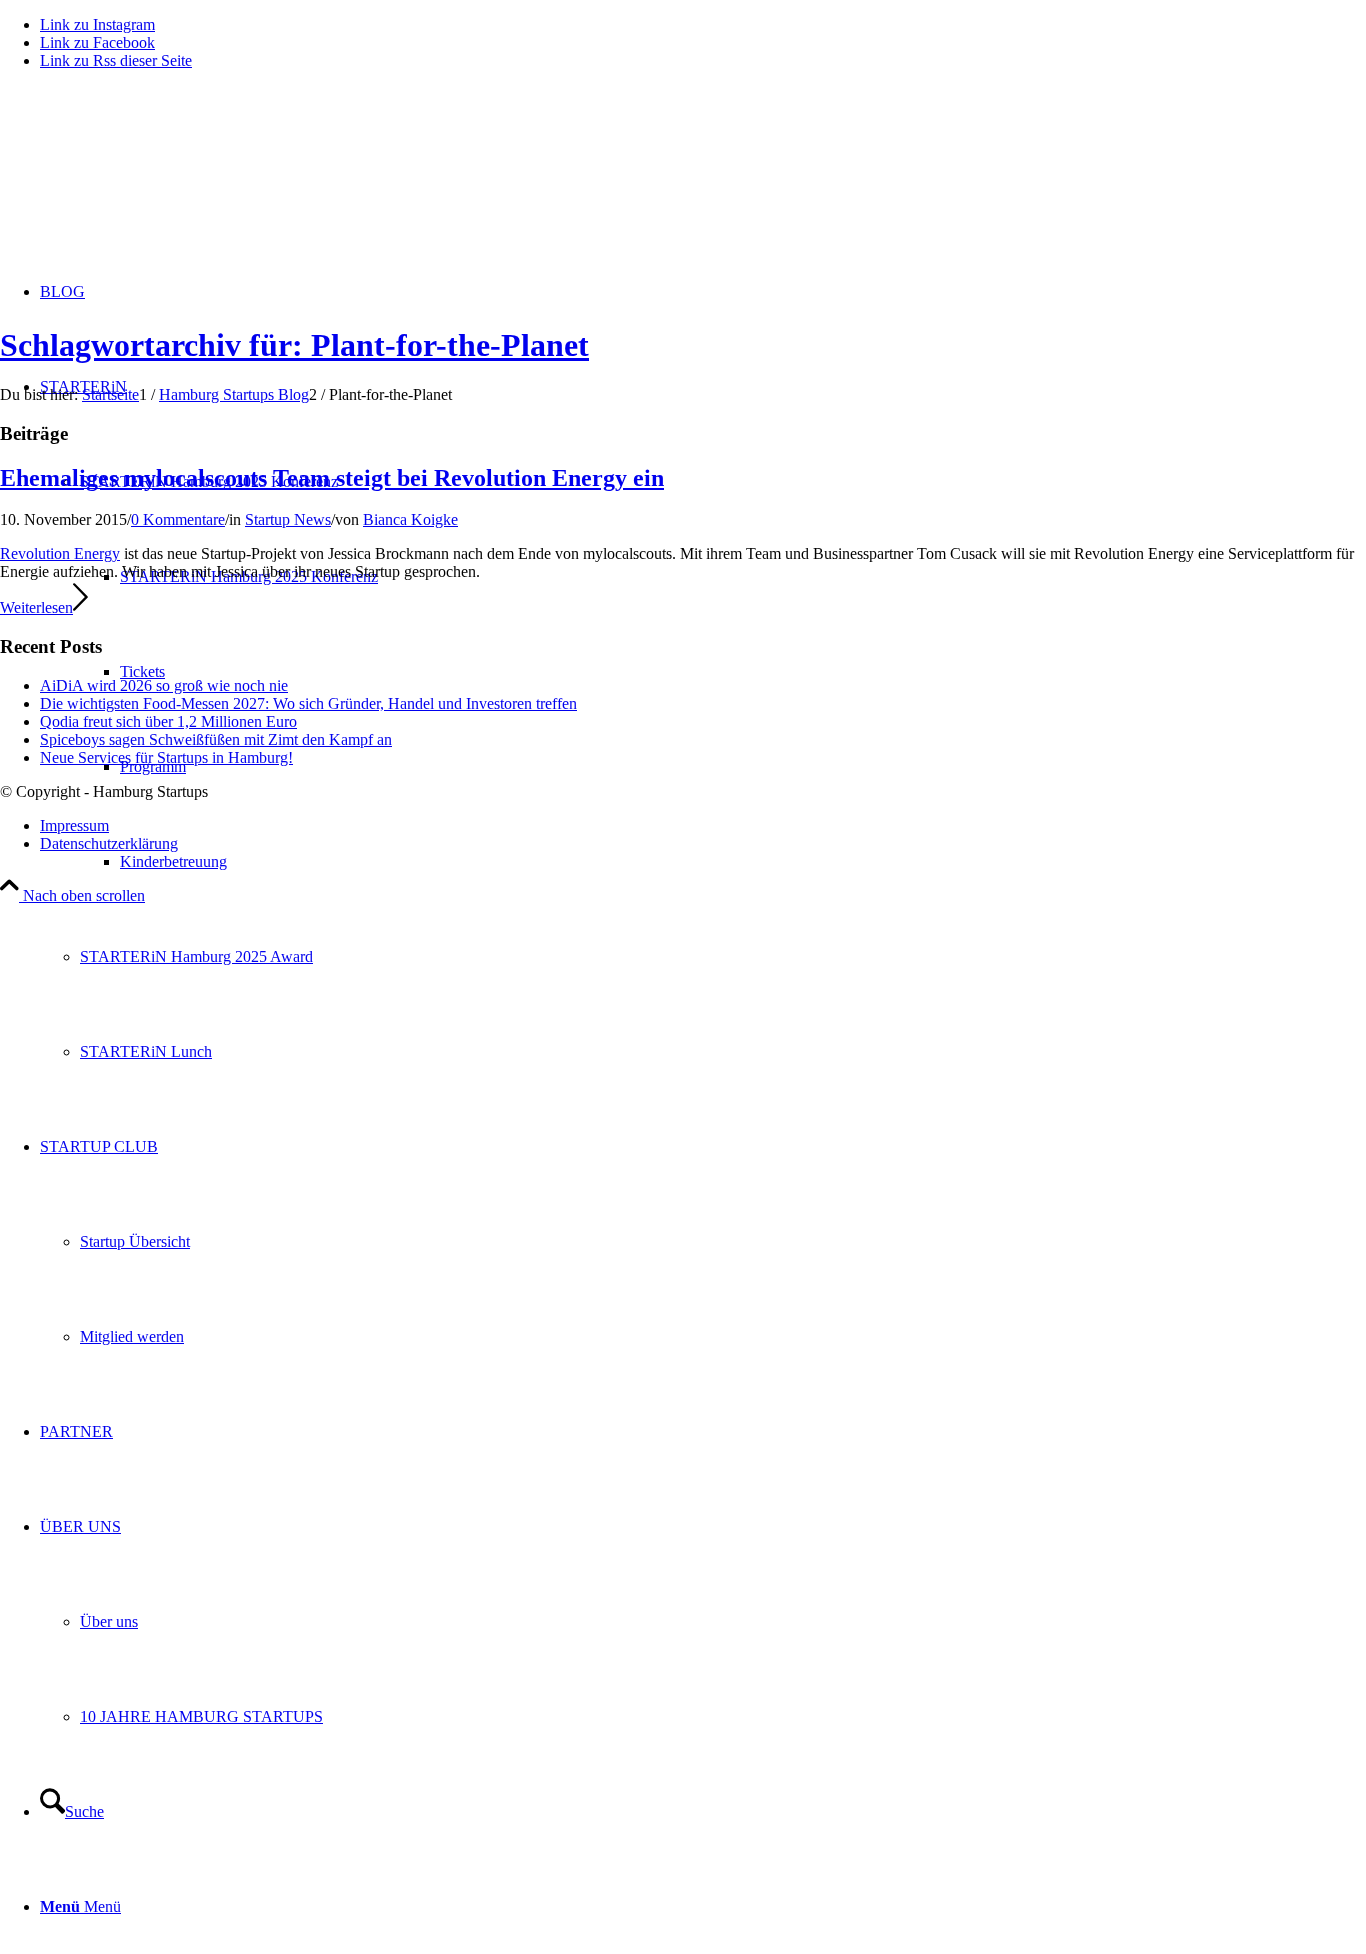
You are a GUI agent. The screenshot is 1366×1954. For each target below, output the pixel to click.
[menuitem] (743, 861)
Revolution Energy (60, 553)
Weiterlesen (36, 607)
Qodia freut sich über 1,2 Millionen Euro (168, 721)
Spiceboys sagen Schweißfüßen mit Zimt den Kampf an (216, 739)
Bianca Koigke (410, 519)
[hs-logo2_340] (150, 180)
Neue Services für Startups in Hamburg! (166, 757)
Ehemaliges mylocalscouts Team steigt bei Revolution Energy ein (332, 478)
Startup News (288, 519)
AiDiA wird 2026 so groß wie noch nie (164, 685)
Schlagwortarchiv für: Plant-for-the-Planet (294, 345)
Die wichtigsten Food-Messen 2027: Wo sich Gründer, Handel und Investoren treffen (308, 703)
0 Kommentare (178, 519)
